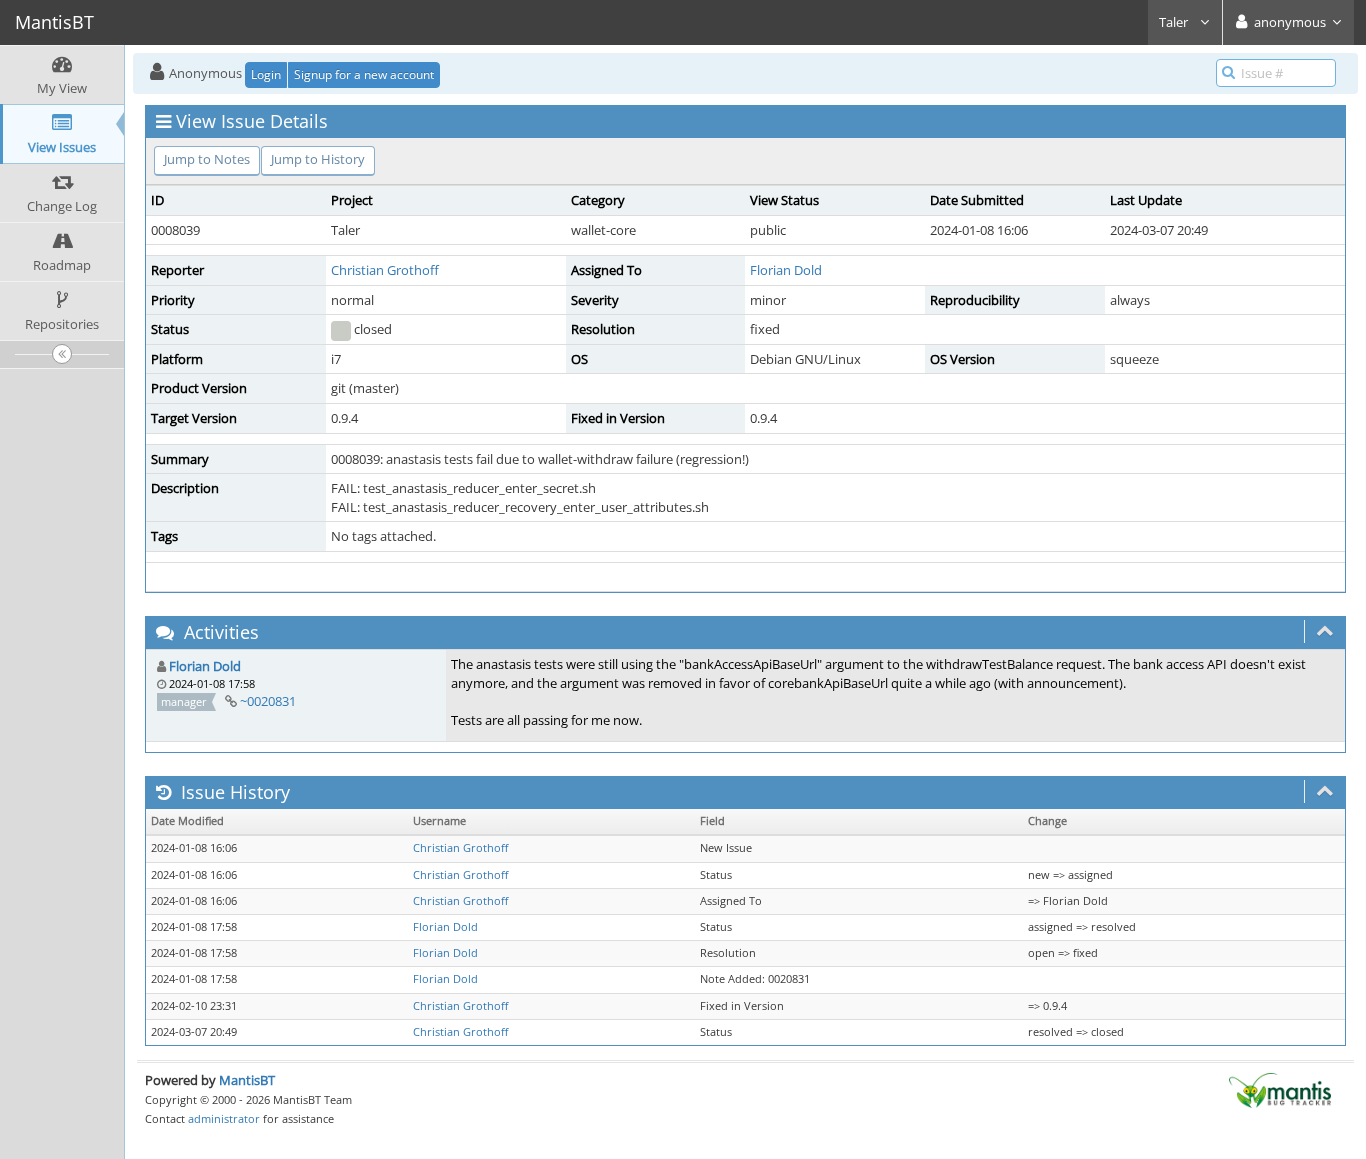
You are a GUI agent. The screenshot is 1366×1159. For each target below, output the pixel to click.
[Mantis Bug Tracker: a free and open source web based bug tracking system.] (1280, 1089)
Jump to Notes (207, 159)
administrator (224, 1118)
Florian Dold (786, 270)
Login (266, 74)
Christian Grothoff (385, 270)
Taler (1175, 22)
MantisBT (247, 1080)
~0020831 (268, 701)
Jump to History (318, 159)
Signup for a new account (364, 74)
